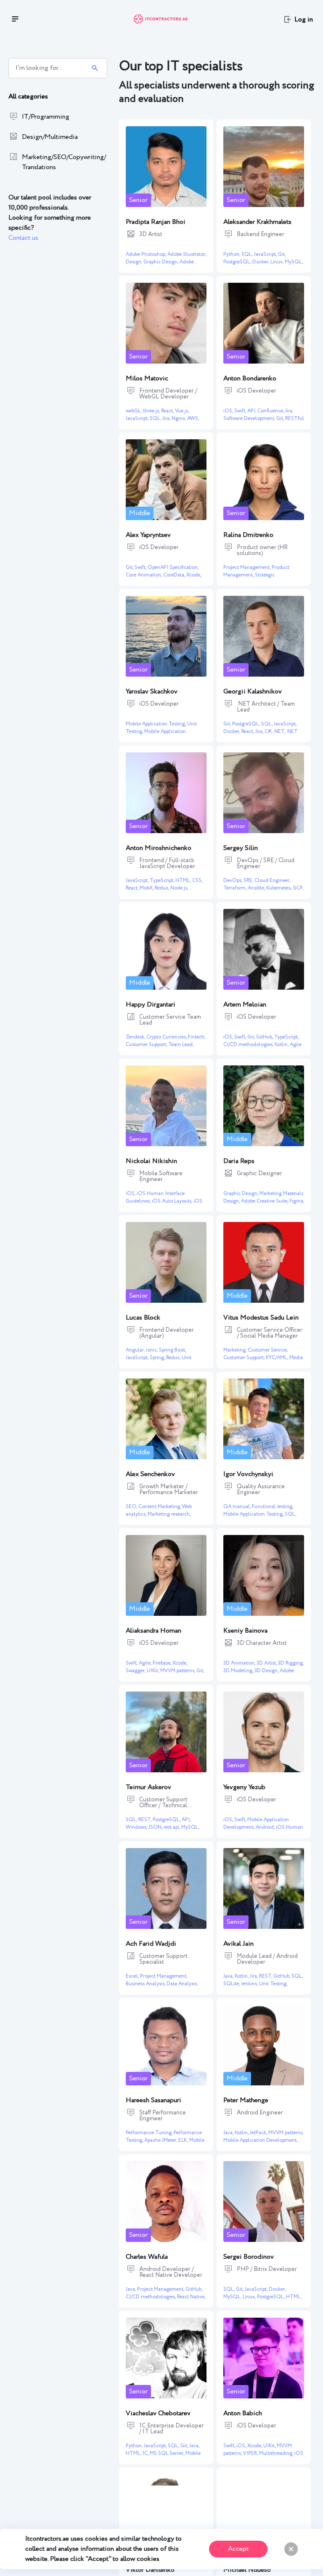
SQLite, (232, 1984)
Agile (296, 1045)
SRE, (249, 880)
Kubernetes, (279, 888)
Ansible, (257, 888)
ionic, (152, 1350)
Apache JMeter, (161, 2140)
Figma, (297, 1201)
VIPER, (251, 2453)
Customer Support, (147, 1045)
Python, (232, 254)
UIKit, (154, 1671)
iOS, (229, 411)
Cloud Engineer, (272, 880)
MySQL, (294, 262)
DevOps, (233, 880)
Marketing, (236, 1350)
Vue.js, (182, 411)
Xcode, (194, 575)
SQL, (248, 254)
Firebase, (163, 1663)
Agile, (146, 1663)
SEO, (132, 1507)
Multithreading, (277, 2453)
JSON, (156, 1827)
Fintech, (197, 1037)
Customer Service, (268, 1350)
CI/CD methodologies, (249, 1045)
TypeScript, (163, 880)
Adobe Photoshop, (147, 254)
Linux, (278, 262)
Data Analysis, (182, 1984)
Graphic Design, (161, 262)
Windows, (137, 1827)
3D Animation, (240, 1663)
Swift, (241, 411)
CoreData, (175, 575)
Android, (266, 1827)
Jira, (167, 418)
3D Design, (267, 1671)
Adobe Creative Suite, (265, 1201)
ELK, (184, 2140)
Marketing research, (169, 1514)
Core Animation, (144, 575)
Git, (282, 254)
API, (252, 411)
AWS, (193, 418)
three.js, (152, 411)
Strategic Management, (249, 579)
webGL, (134, 411)
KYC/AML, (278, 1358)
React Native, (191, 2297)
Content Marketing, (160, 1507)
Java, (229, 1976)
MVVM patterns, (178, 1671)
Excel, (133, 1976)
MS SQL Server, (168, 2453)
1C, (146, 2453)
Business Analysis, (146, 1984)
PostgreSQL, (238, 262)
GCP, (298, 888)
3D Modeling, (239, 1671)
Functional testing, (273, 1507)
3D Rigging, (291, 1663)
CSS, (197, 880)
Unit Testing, (273, 1984)
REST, (146, 1820)
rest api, (172, 1827)
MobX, (147, 888)
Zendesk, (136, 1037)
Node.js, (179, 888)
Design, (135, 262)
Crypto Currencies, (167, 1037)
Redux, (163, 888)
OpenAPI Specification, (173, 567)
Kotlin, (282, 1045)
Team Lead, (181, 1045)
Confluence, (271, 411)
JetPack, (259, 2133)
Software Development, (250, 418)
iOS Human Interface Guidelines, (263, 1831)
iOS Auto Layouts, (173, 1201)
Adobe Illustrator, (187, 254)
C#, (269, 732)
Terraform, (236, 888)
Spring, (158, 1358)
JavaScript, (266, 254)
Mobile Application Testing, (156, 724)
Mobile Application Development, (156, 735)
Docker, (261, 262)
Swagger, (136, 1671)
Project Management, (248, 567)
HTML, (184, 880)
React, (168, 411)
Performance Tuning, (150, 2133)
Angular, (136, 1350)
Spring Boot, (172, 1350)
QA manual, (238, 1507)
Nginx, (179, 418)
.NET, (279, 732)
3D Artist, (267, 1663)
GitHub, (265, 1037)
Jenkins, (250, 1984)
